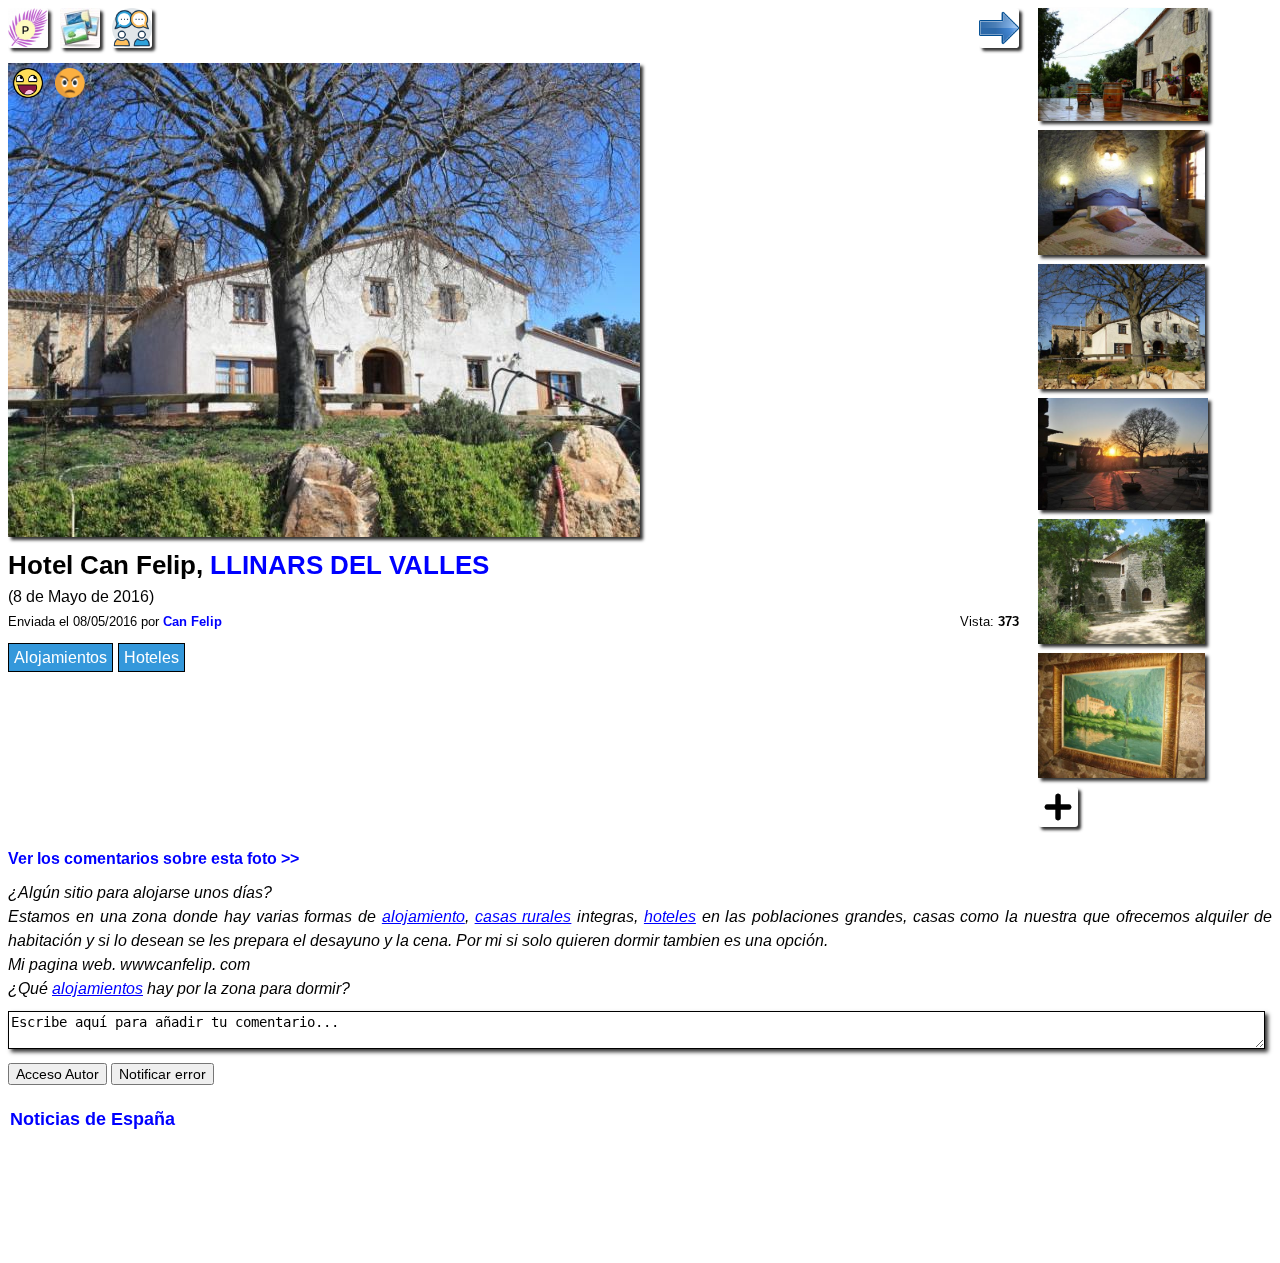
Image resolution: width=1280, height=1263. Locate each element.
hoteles (670, 916)
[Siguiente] (999, 26)
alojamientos (97, 988)
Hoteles (151, 657)
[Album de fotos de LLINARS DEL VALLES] (80, 26)
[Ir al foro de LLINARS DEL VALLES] (132, 26)
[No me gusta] (70, 92)
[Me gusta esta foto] (28, 92)
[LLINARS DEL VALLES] (28, 26)
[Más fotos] (1058, 805)
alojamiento (423, 916)
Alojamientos (60, 657)
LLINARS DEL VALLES (349, 565)
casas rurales (523, 916)
